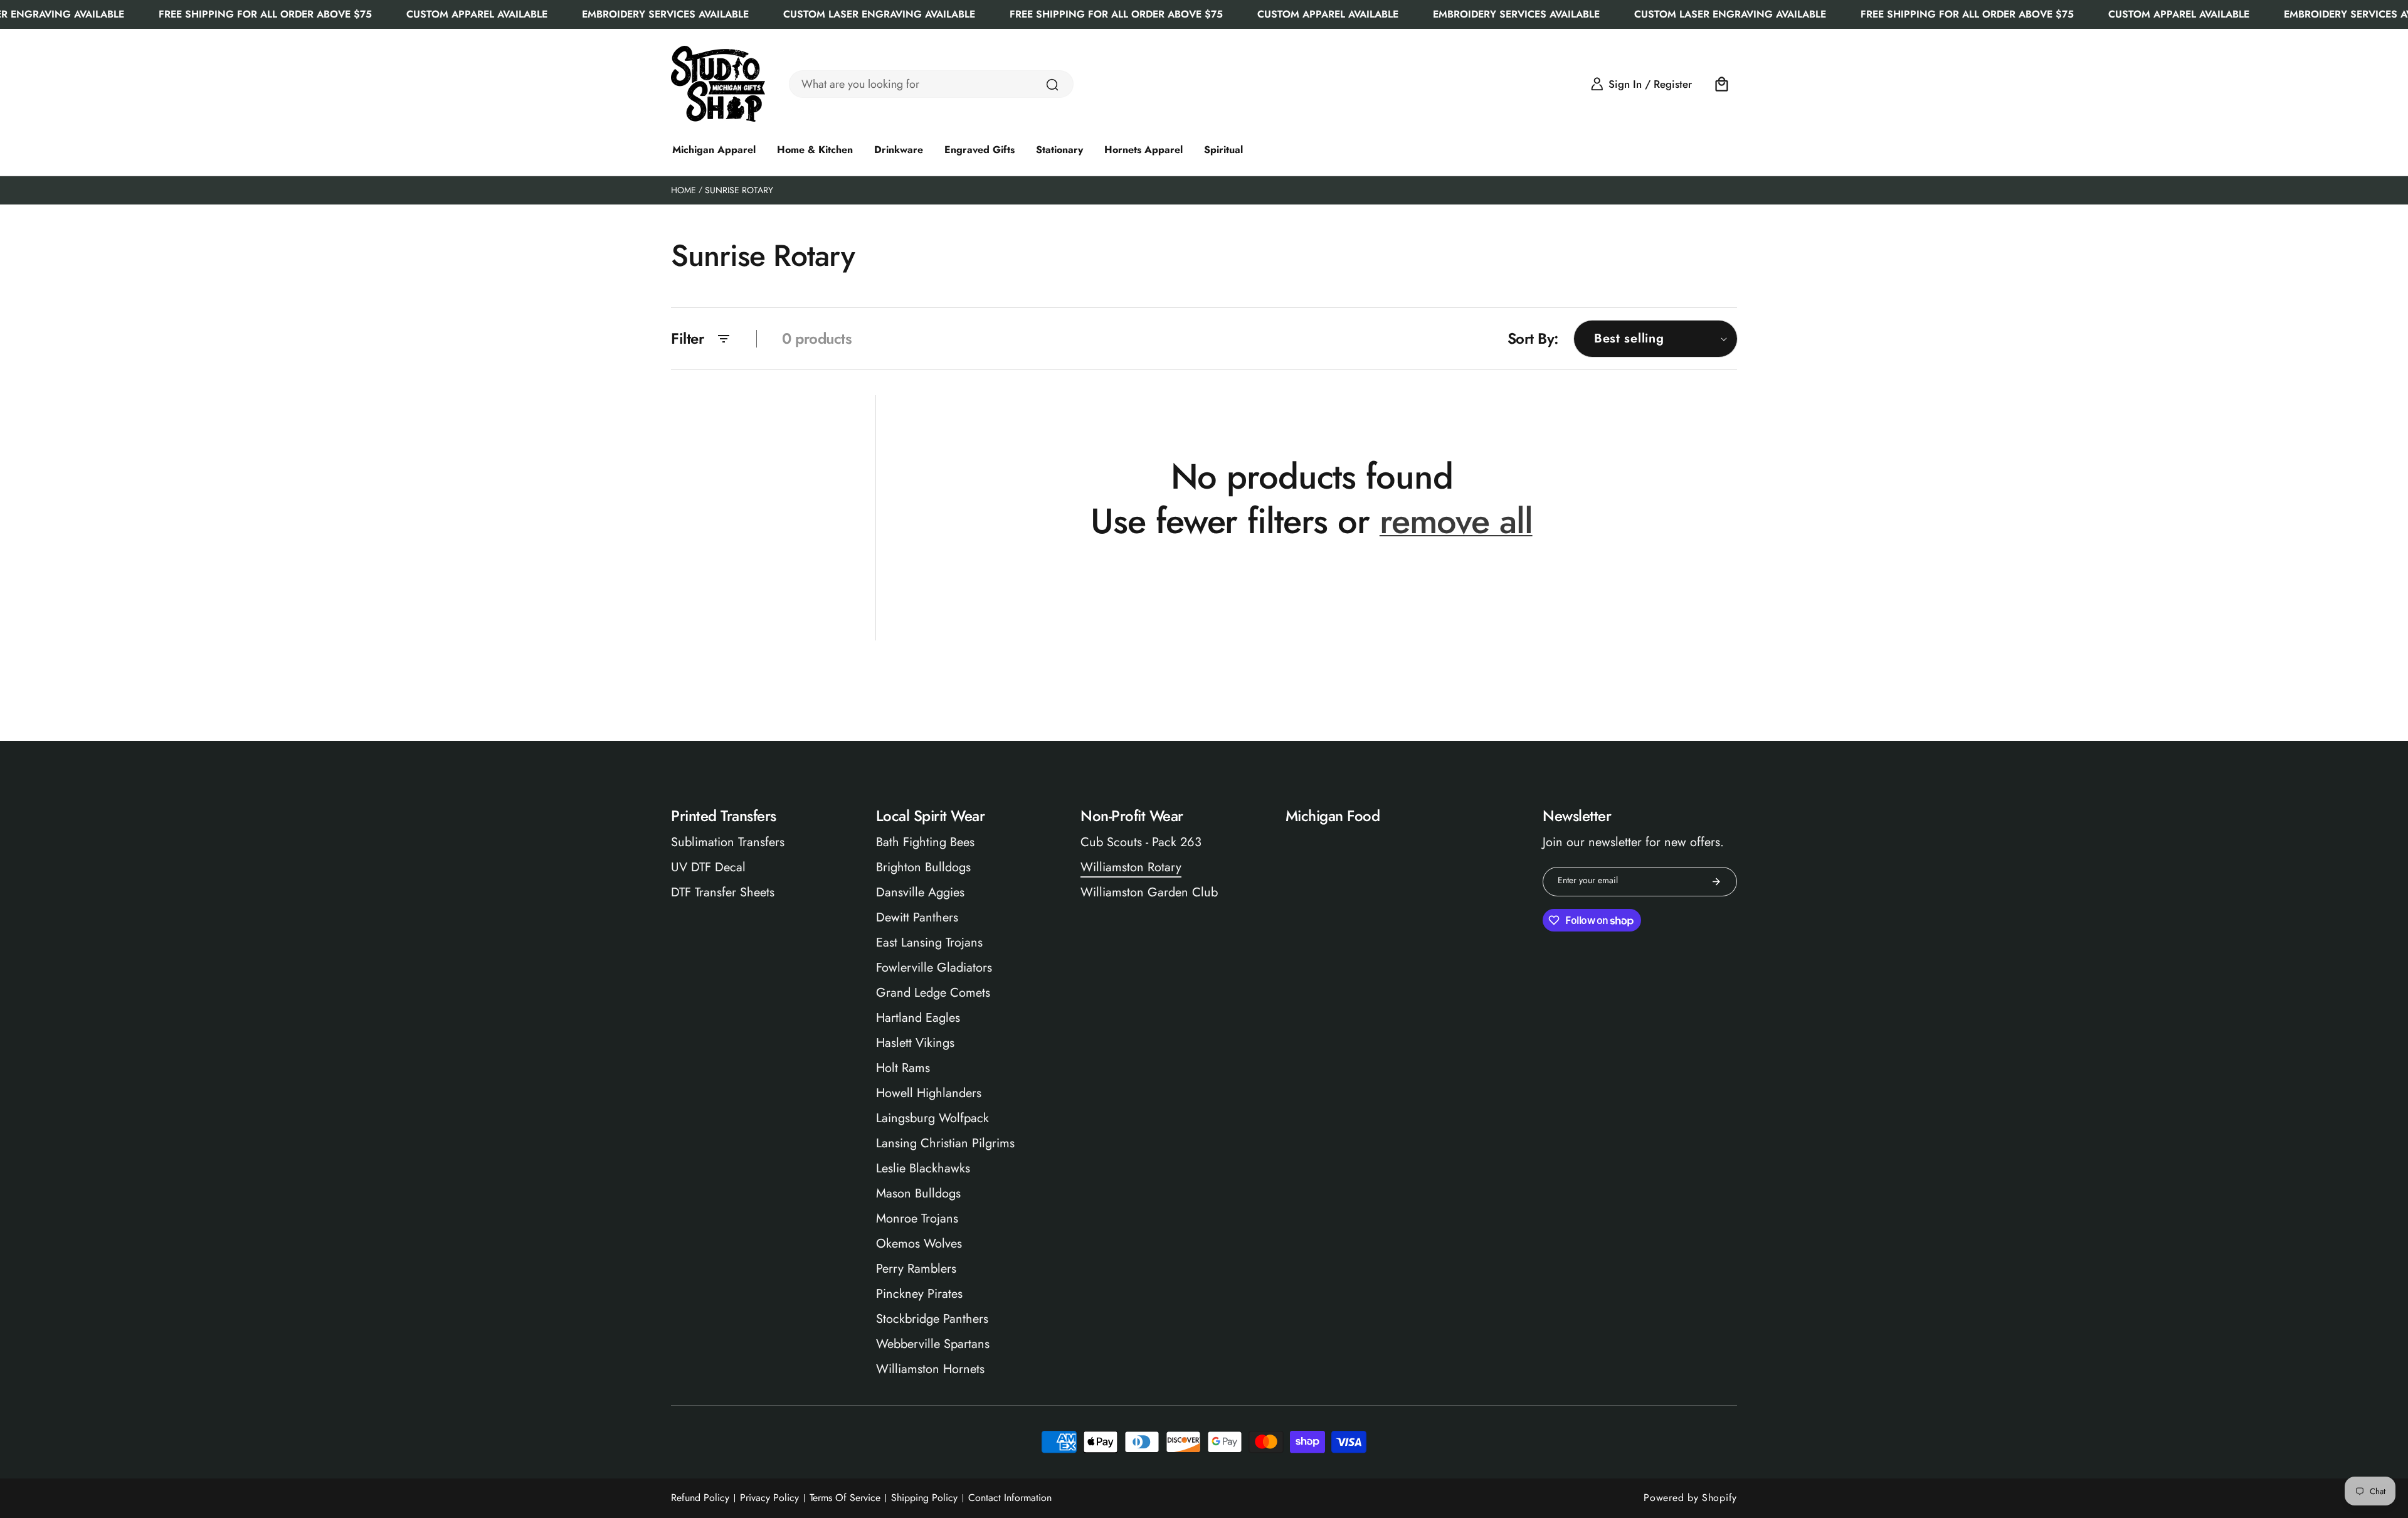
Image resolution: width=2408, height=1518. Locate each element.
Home (684, 190)
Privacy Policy (769, 1498)
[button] (1722, 84)
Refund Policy (700, 1498)
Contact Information (1010, 1498)
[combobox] (931, 84)
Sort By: (1533, 338)
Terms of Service (845, 1498)
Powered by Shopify (1690, 1498)
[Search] (1052, 85)
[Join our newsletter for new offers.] (1716, 882)
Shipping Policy (924, 1498)
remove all (1456, 521)
